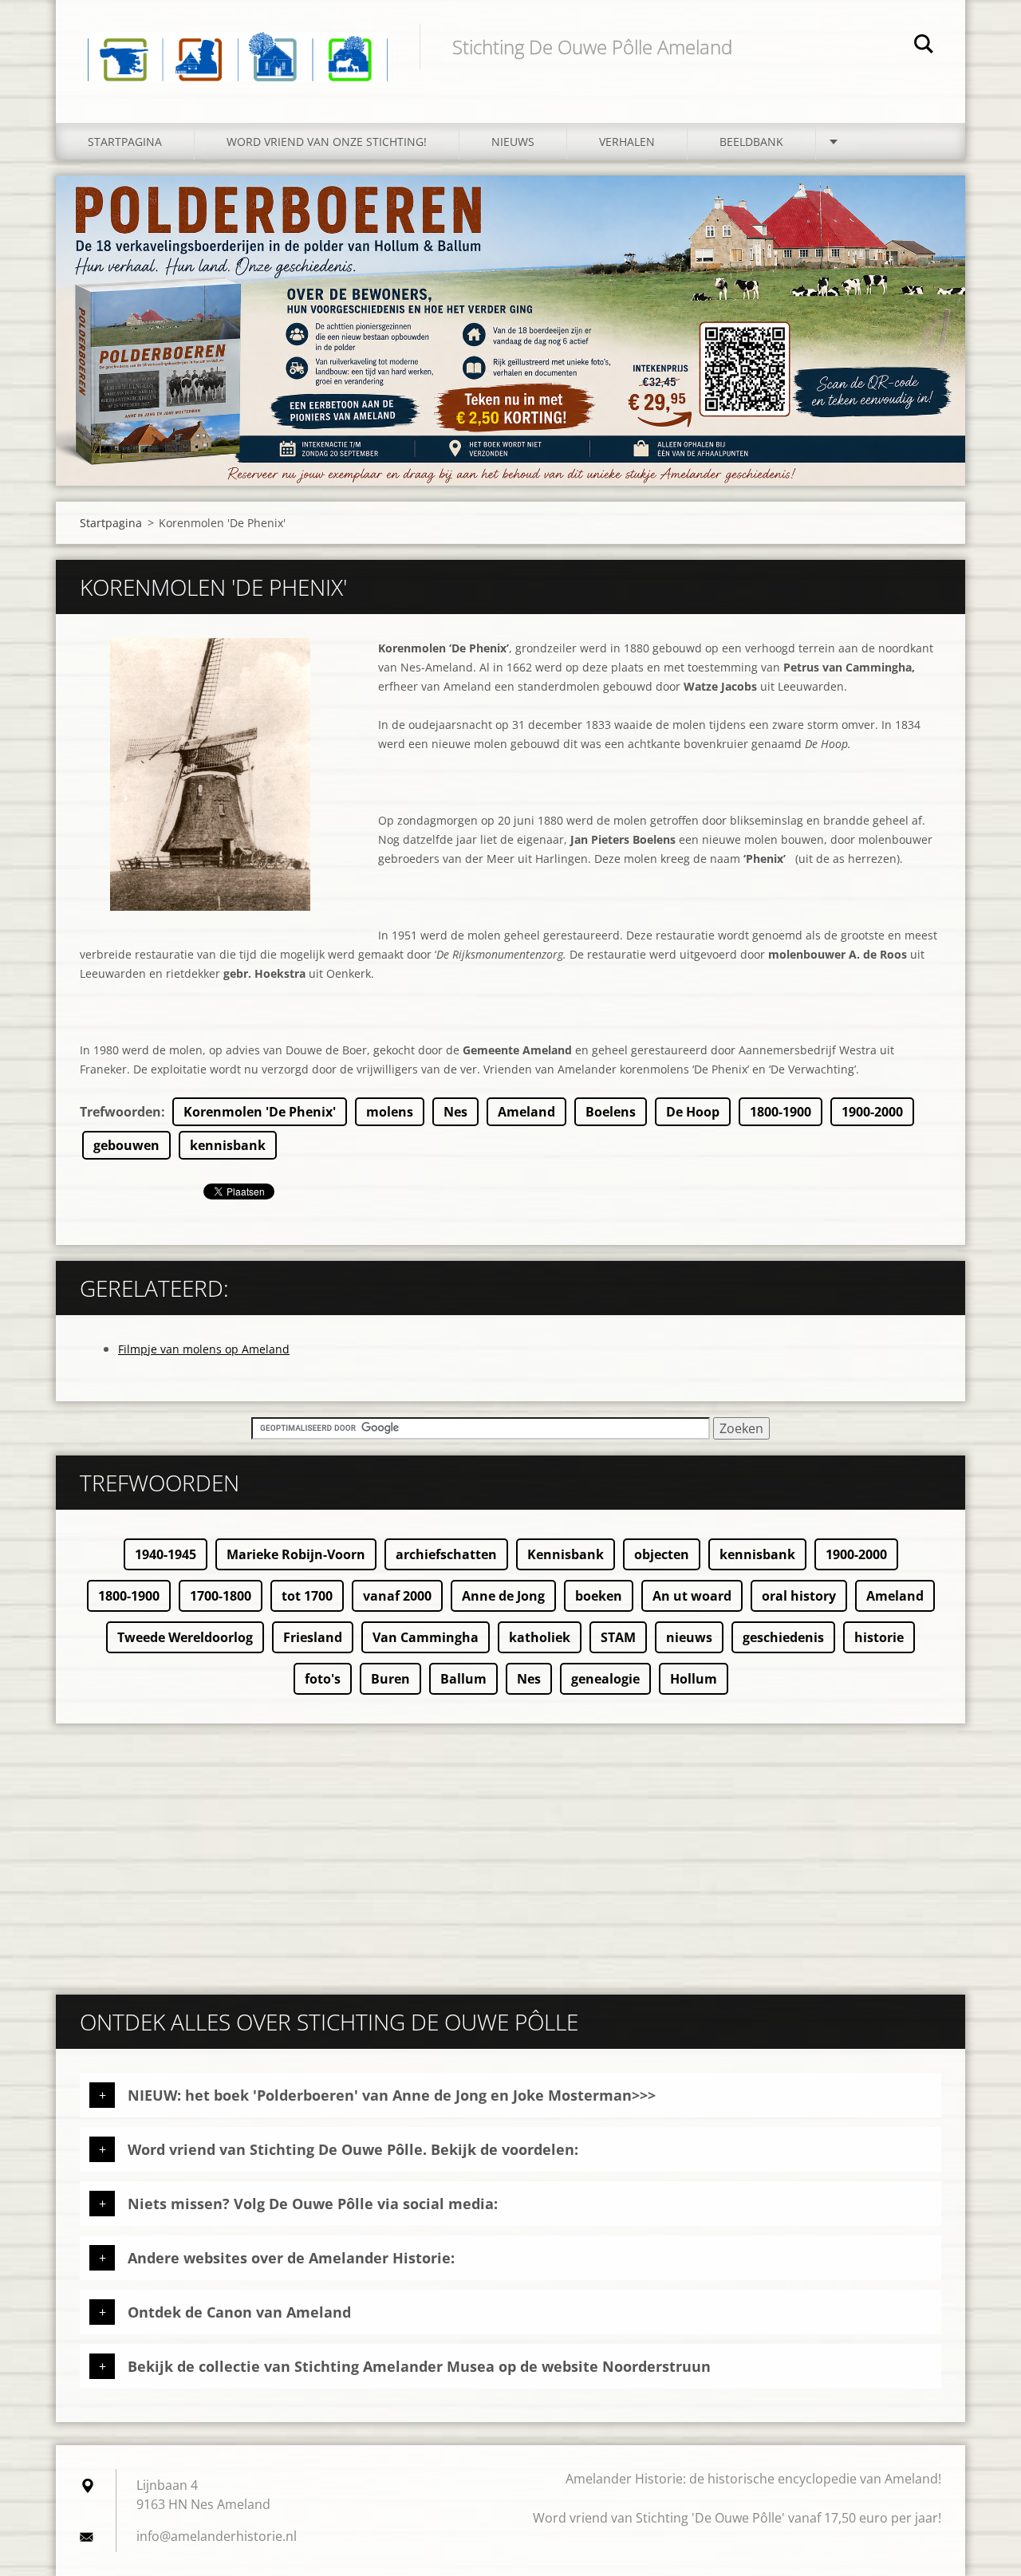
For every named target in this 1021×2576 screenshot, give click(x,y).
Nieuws (513, 142)
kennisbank (228, 1145)
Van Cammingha (426, 1637)
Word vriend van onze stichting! (327, 142)
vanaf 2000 (397, 1596)
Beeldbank (751, 142)
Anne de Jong (503, 1596)
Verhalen (627, 142)
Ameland (526, 1112)
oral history (799, 1596)
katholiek (540, 1637)
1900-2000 (872, 1112)
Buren (390, 1679)
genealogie (605, 1679)
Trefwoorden (120, 1112)
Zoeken (924, 46)
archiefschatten (446, 1554)
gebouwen (126, 1145)
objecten (662, 1554)
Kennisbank (566, 1554)
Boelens (611, 1112)
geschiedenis (783, 1637)
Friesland (313, 1637)
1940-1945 (166, 1554)
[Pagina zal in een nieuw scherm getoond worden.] (210, 774)
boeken (599, 1596)
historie (879, 1637)
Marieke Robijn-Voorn (296, 1554)
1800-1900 (781, 1112)
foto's (323, 1679)
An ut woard (692, 1596)
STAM (618, 1637)
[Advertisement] (510, 1851)
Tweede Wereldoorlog (185, 1637)
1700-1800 (221, 1596)
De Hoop (693, 1112)
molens (390, 1112)
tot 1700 (307, 1596)
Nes (455, 1112)
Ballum (463, 1679)
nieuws (689, 1637)
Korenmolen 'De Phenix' (260, 1112)
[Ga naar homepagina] (238, 45)
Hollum (694, 1679)
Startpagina (125, 142)
